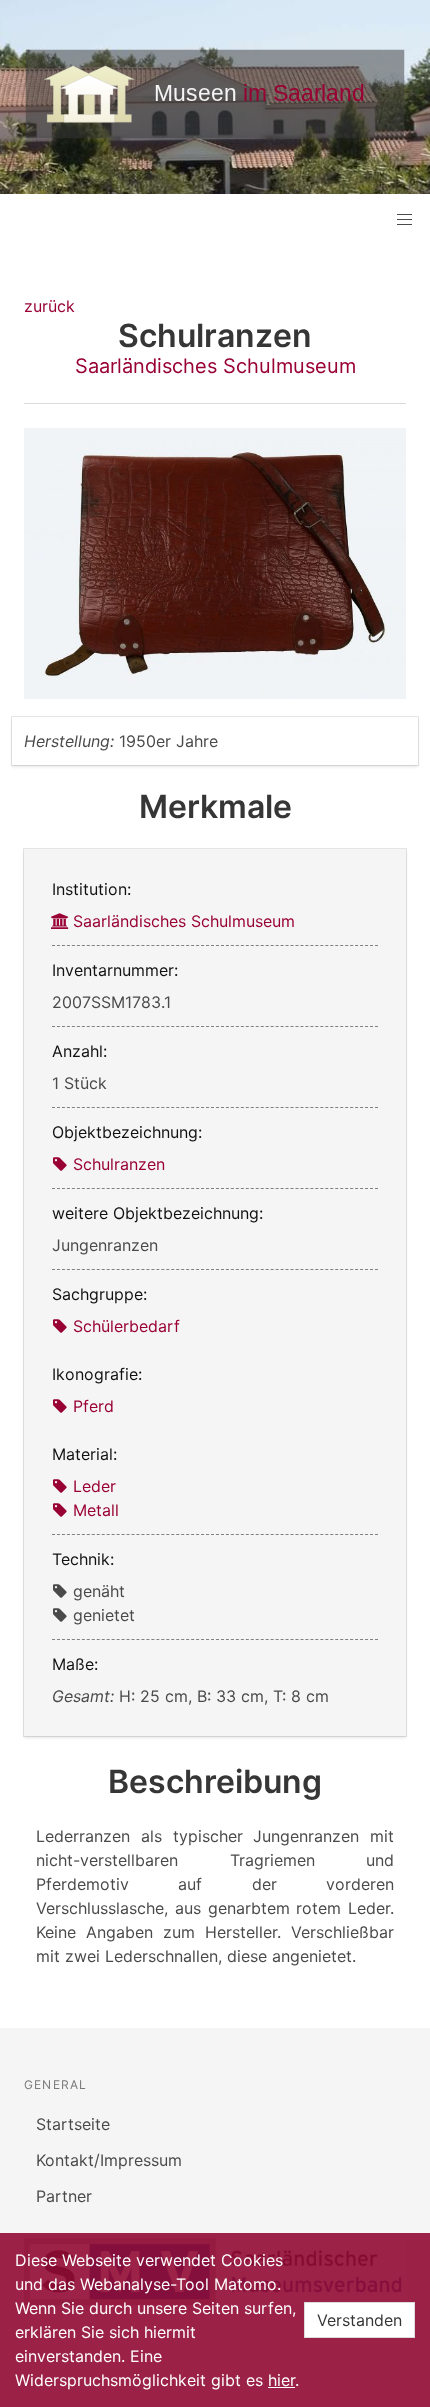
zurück (49, 306)
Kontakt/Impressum (109, 2160)
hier (281, 2380)
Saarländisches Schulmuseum (215, 366)
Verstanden (359, 2320)
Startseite (73, 2124)
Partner (64, 2196)
